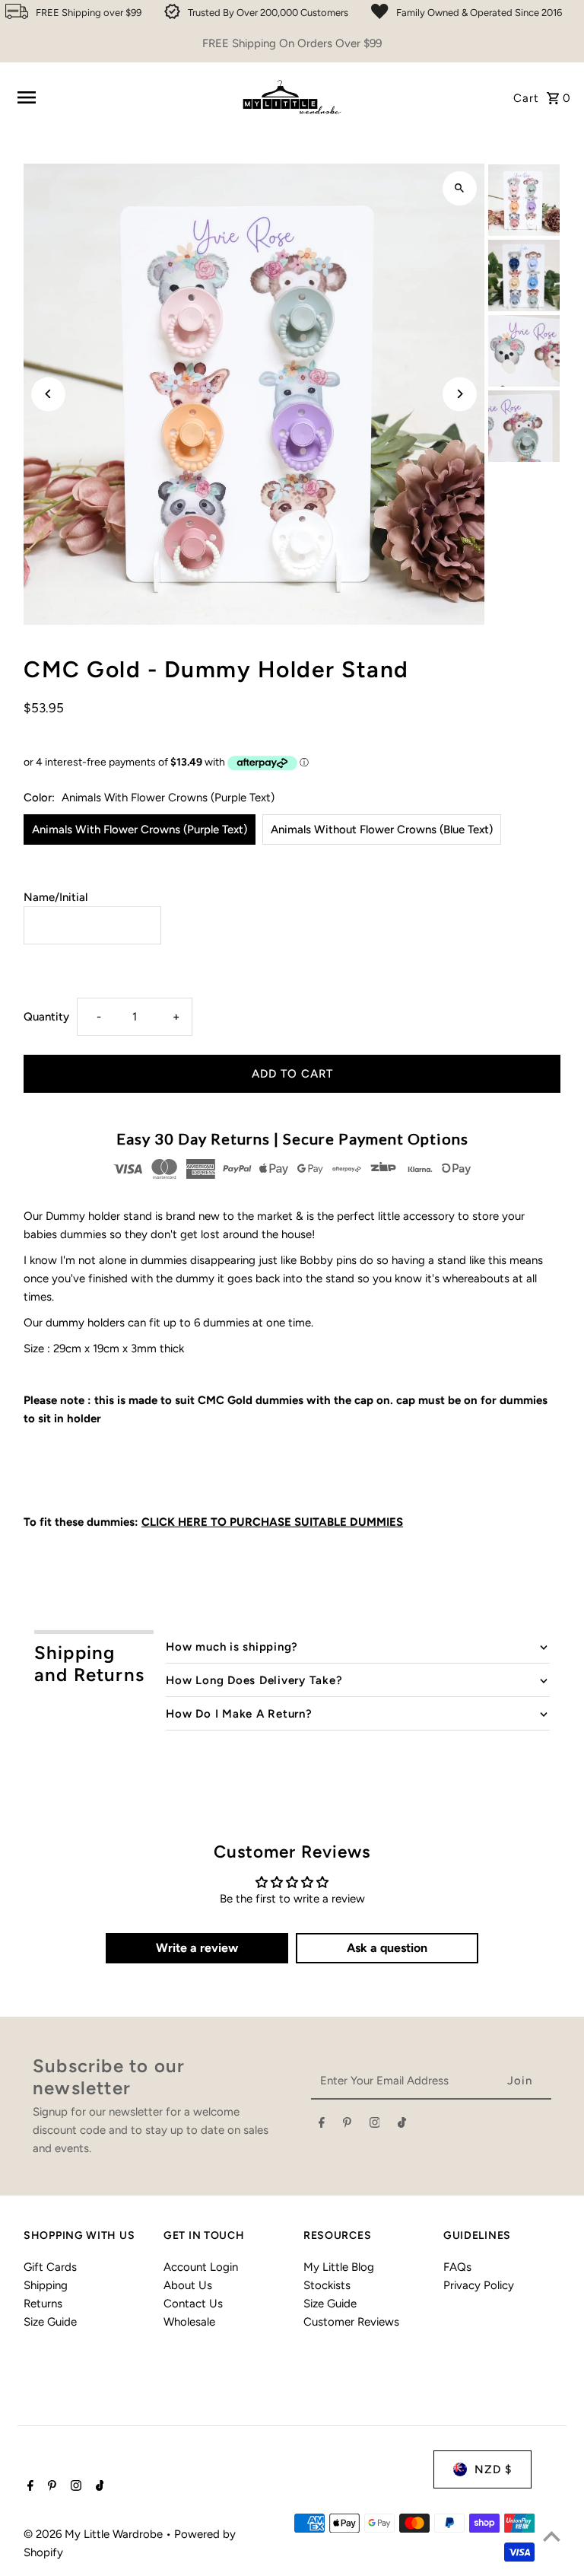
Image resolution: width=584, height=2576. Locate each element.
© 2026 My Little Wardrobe (95, 2534)
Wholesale (189, 2322)
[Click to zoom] (460, 188)
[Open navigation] (121, 97)
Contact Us (193, 2304)
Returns (43, 2304)
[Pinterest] (347, 2125)
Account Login (201, 2267)
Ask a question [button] (387, 1948)
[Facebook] (322, 2125)
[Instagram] (375, 2125)
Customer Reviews (351, 2322)
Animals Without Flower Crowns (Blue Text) (382, 829)
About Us (188, 2285)
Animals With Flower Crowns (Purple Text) (140, 829)
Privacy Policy (479, 2285)
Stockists (327, 2285)
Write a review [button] (197, 1948)
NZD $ (493, 2469)
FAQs (457, 2267)
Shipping (46, 2285)
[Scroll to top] (552, 2536)
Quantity (46, 1017)
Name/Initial (56, 897)
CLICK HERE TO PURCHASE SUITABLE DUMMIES (272, 1522)
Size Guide (50, 2322)
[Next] (460, 394)
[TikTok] (402, 2125)
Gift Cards (50, 2267)
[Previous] (48, 394)
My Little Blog (339, 2267)
